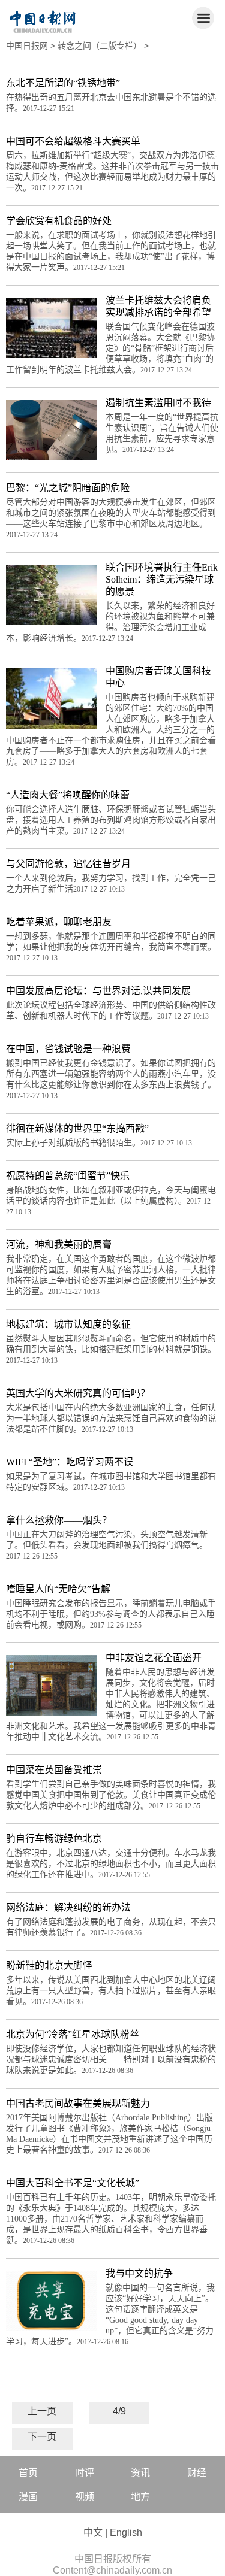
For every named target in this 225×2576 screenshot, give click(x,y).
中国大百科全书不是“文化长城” (73, 2183)
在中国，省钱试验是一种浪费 (68, 1049)
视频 (85, 2497)
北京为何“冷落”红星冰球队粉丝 (73, 2034)
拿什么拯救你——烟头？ (59, 1520)
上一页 (42, 2411)
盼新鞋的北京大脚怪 (49, 1966)
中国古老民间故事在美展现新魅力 (78, 2103)
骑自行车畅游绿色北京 (54, 1839)
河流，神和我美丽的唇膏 (59, 1245)
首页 (28, 2473)
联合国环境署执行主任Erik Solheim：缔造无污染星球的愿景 (162, 579)
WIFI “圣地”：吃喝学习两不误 (70, 1462)
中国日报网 (27, 46)
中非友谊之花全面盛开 (154, 1658)
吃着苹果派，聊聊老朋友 (59, 922)
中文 (93, 2533)
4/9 (119, 2411)
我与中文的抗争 (139, 2273)
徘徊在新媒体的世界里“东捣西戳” (77, 1128)
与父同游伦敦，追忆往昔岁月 (68, 864)
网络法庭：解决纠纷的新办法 (68, 1907)
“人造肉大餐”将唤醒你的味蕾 (68, 795)
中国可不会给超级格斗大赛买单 (73, 141)
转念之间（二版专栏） (100, 46)
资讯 (140, 2473)
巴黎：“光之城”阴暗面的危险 (68, 488)
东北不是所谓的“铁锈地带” (63, 83)
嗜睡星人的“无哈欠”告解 (58, 1589)
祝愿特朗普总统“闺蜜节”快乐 (68, 1176)
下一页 (42, 2437)
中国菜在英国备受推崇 (54, 1770)
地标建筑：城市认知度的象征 (68, 1324)
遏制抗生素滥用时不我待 (158, 403)
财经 (197, 2473)
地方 (140, 2497)
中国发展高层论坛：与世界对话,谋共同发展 (98, 991)
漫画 (28, 2497)
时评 (85, 2473)
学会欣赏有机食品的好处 (59, 221)
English (126, 2533)
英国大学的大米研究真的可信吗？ (78, 1393)
